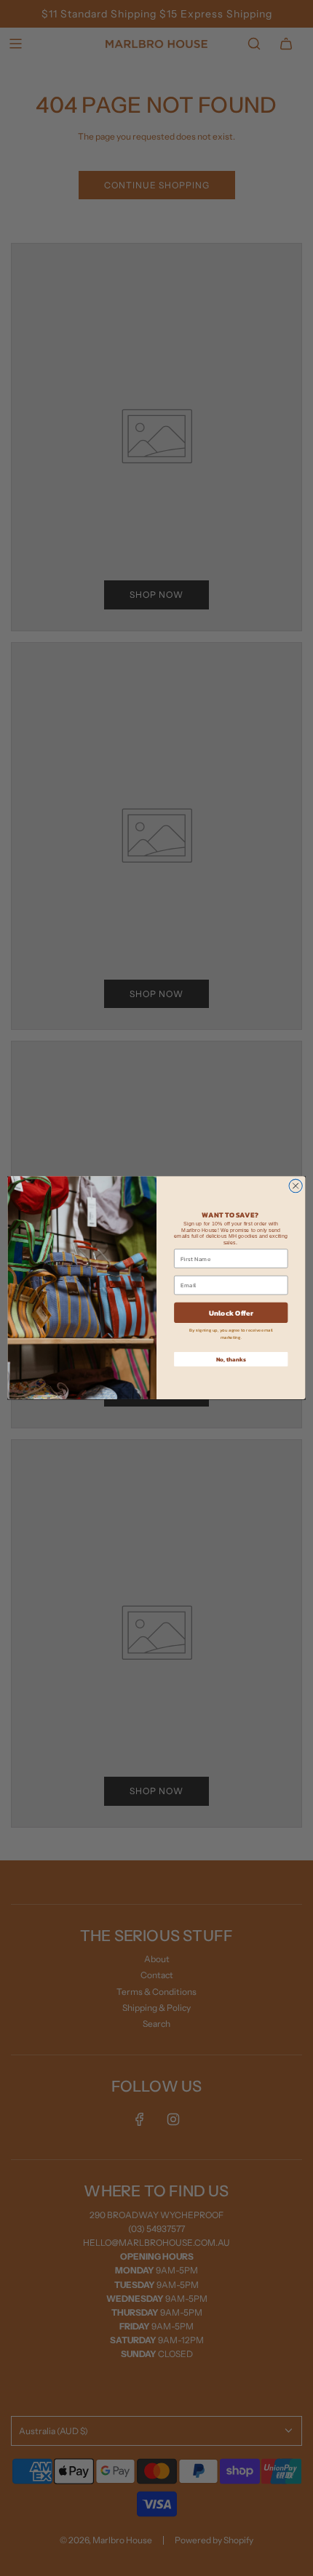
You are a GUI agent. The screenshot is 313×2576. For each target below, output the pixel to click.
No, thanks (231, 1360)
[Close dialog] (296, 1186)
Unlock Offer (231, 1313)
